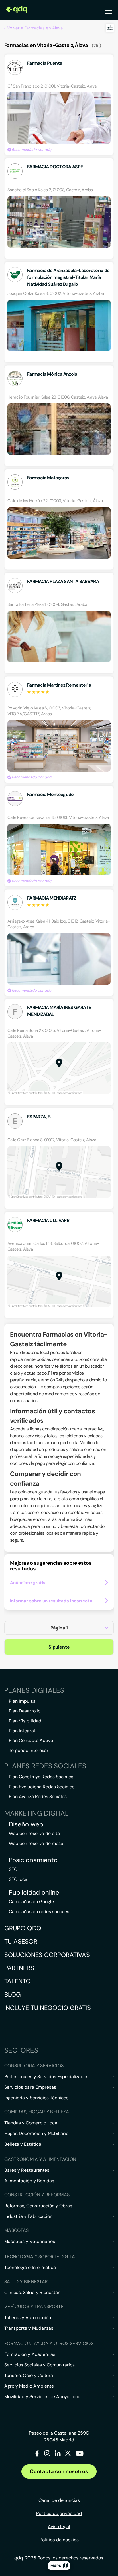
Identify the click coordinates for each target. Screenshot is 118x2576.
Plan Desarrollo (25, 1711)
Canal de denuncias (59, 2500)
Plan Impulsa (22, 1701)
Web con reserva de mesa (36, 1843)
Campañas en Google (31, 1902)
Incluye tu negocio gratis (48, 2008)
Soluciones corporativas (47, 1955)
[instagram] (47, 2454)
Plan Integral (22, 1731)
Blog (13, 1995)
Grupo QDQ (23, 1928)
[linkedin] (58, 2454)
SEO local (19, 1879)
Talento (17, 1981)
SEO (13, 1869)
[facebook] (37, 2454)
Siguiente (59, 1647)
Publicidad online (34, 1893)
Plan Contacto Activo (31, 1740)
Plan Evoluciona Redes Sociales (42, 1787)
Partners (19, 1968)
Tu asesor (21, 1941)
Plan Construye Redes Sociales (41, 1777)
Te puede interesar (29, 1750)
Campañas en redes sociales (39, 1912)
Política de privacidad (59, 2513)
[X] (68, 2454)
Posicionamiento (33, 1860)
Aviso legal (59, 2527)
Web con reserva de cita (34, 1833)
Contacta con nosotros (59, 2471)
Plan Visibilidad (25, 1721)
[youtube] (80, 2456)
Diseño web (26, 1824)
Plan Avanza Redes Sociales (38, 1797)
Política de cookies (59, 2540)
